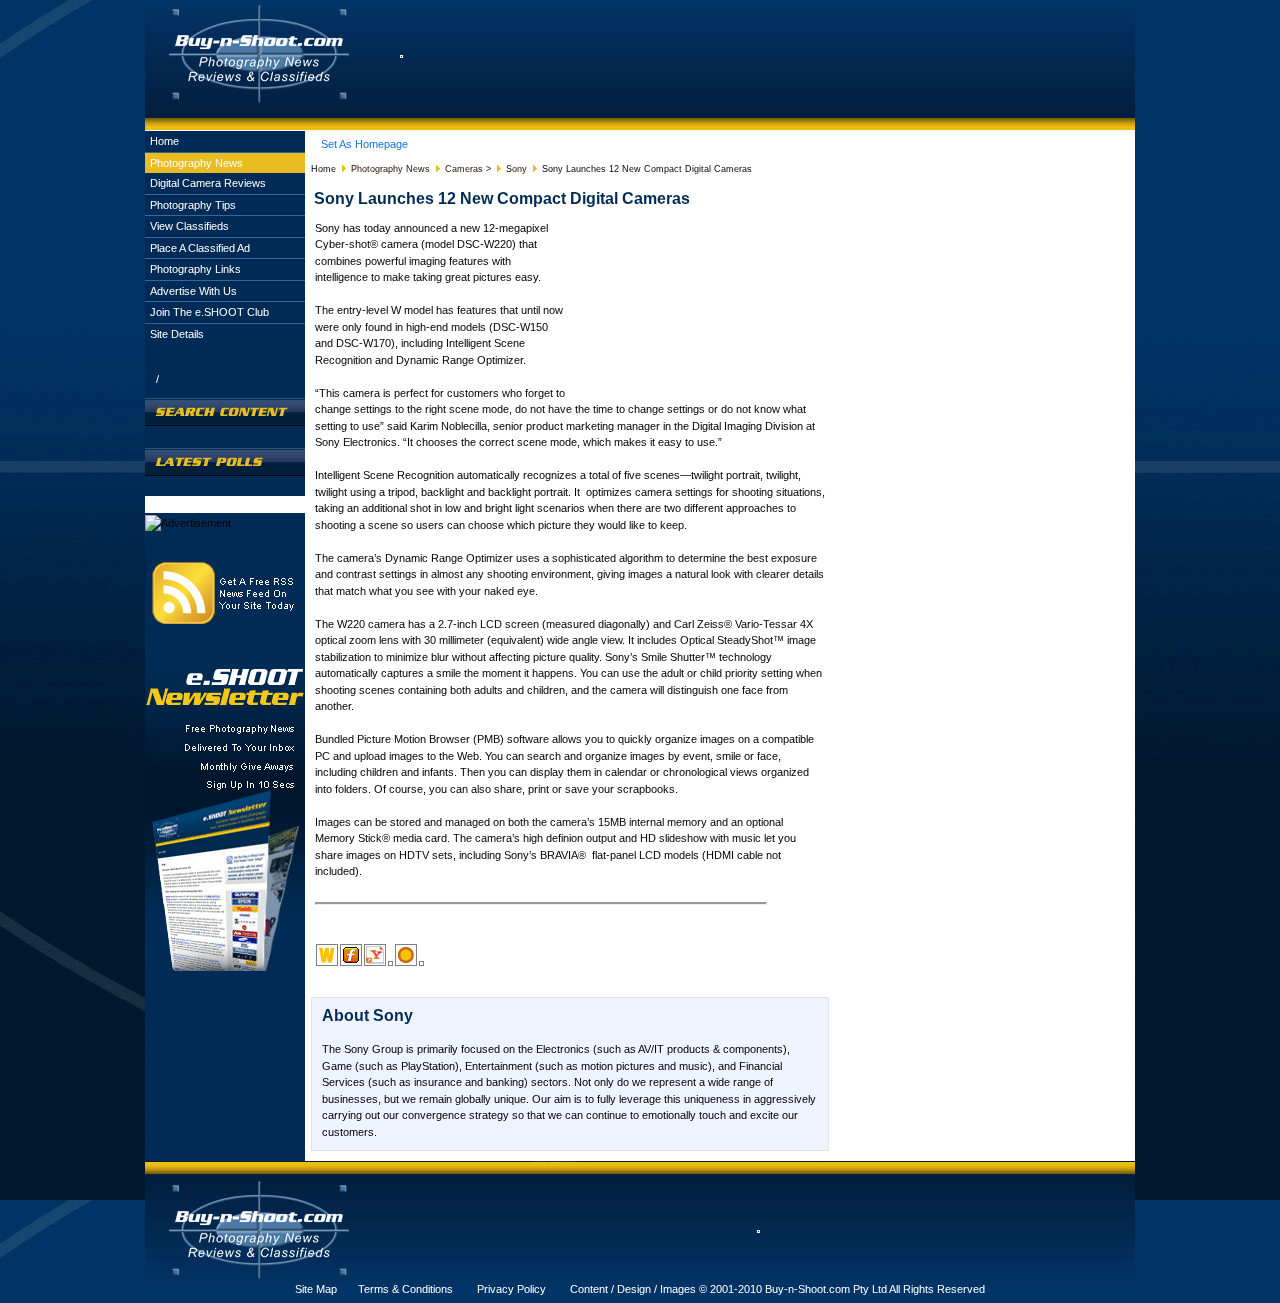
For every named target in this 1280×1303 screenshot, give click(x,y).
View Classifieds (189, 226)
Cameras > (468, 169)
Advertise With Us (193, 291)
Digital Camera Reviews (208, 183)
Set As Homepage (364, 144)
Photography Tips (193, 205)
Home (164, 141)
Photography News (196, 163)
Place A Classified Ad (200, 248)
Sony (516, 169)
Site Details (177, 334)
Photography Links (195, 269)
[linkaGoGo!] (421, 963)
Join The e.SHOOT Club (209, 312)
